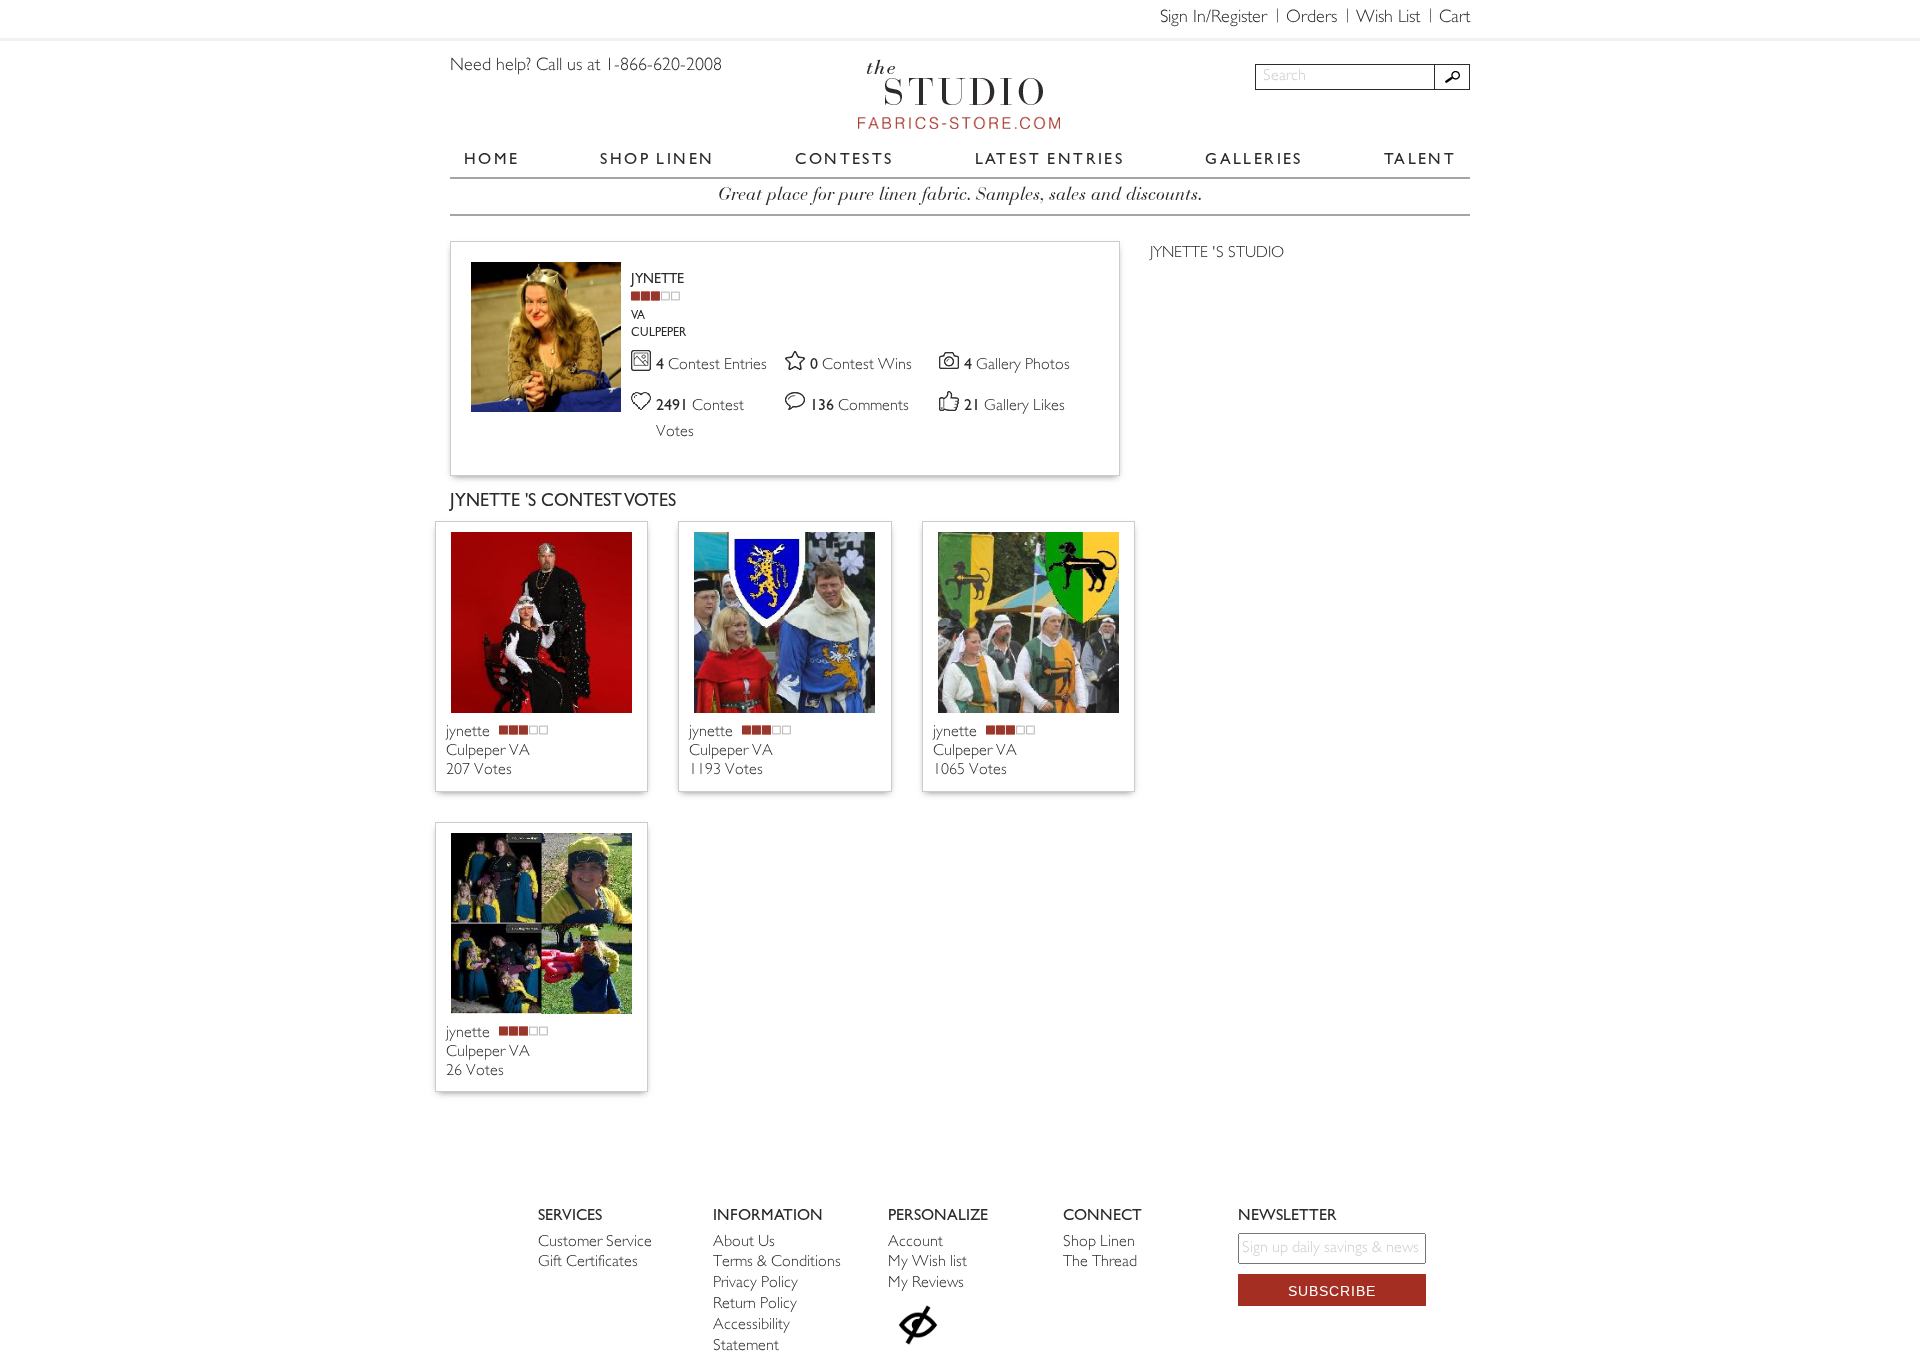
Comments (859, 406)
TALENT (1420, 158)
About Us (744, 1242)
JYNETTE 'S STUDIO (1217, 253)
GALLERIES (1254, 158)
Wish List (1388, 18)
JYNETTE (657, 278)
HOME (492, 158)
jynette (470, 732)
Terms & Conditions (777, 1262)
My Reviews (926, 1283)
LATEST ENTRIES (1050, 158)
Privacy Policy (755, 1283)
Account (915, 1242)
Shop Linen (1099, 1242)
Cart (1454, 18)
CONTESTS (844, 158)
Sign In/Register (1213, 18)
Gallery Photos (1017, 365)
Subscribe (1332, 1291)
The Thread (1100, 1262)
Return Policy (755, 1304)
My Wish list (927, 1262)
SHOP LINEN (657, 158)
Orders (1311, 18)
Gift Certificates (588, 1262)
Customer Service (595, 1242)
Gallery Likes (1014, 406)
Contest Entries (711, 365)
